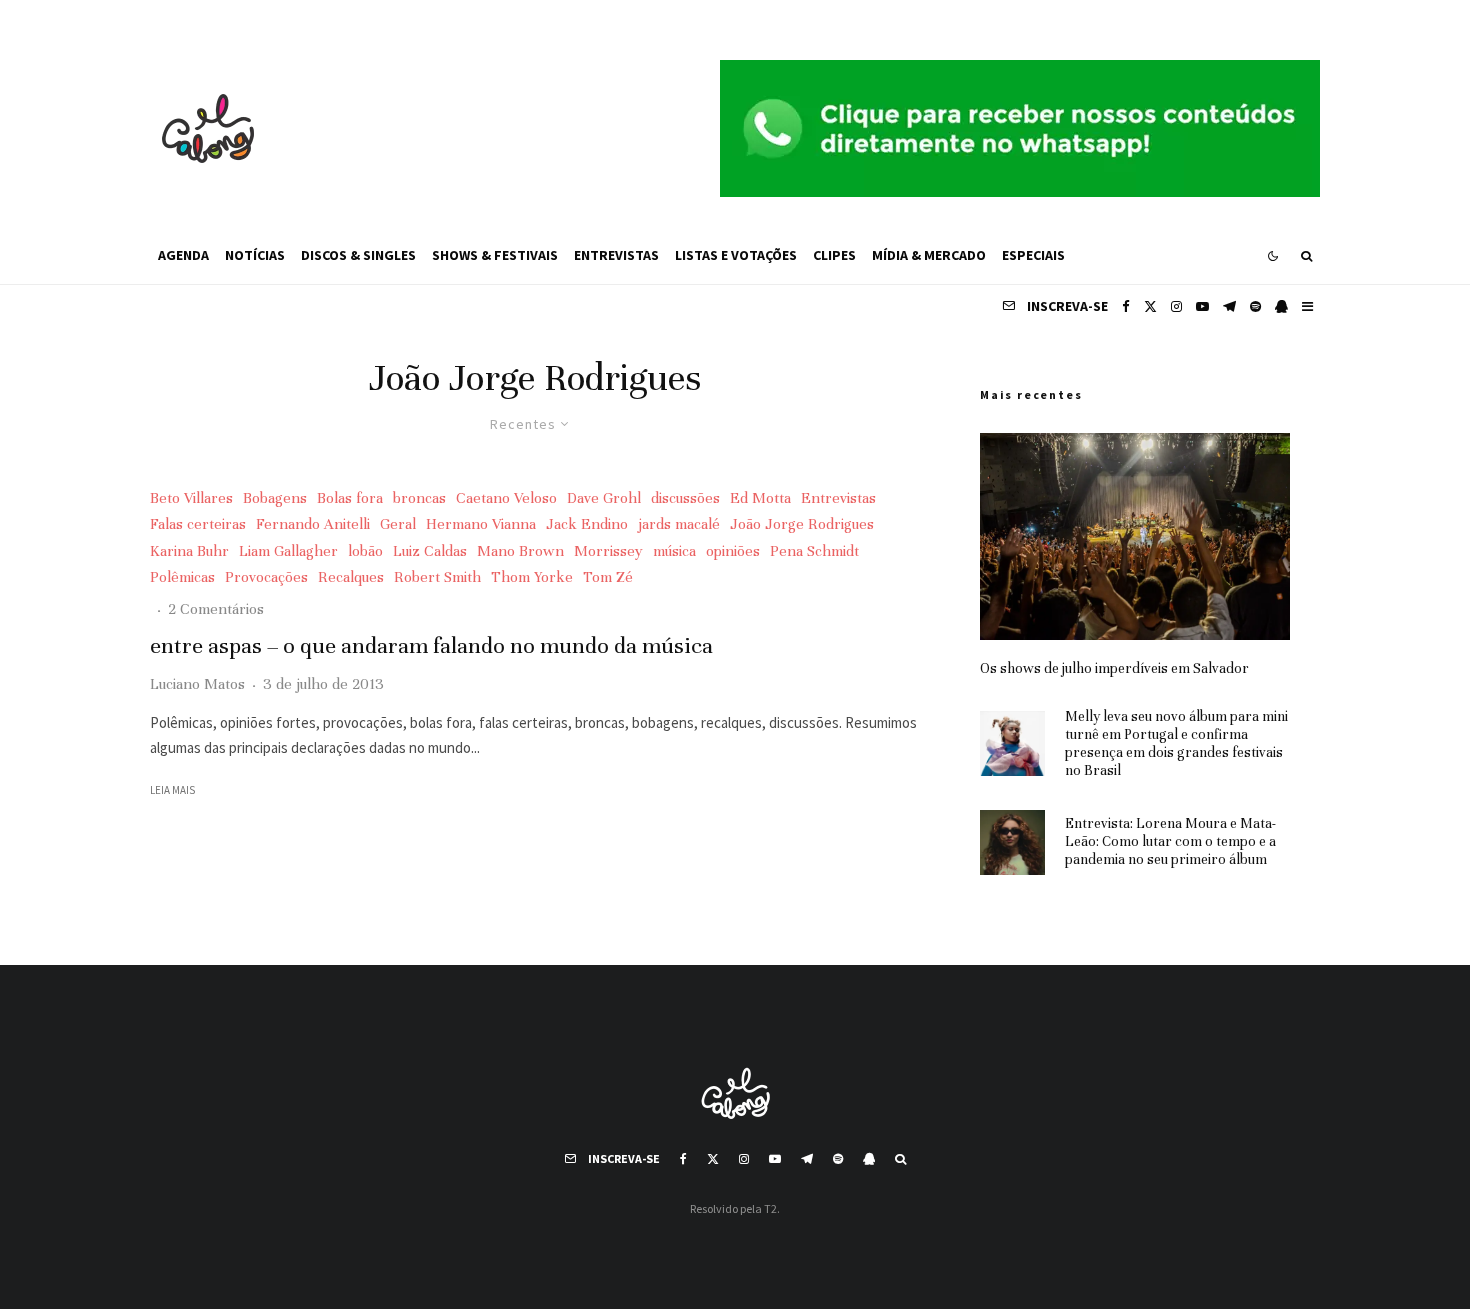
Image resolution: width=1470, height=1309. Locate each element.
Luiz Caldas (430, 551)
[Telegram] (1229, 306)
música (674, 551)
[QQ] (1281, 306)
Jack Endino (587, 524)
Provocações (266, 577)
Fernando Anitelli (313, 524)
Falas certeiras (198, 524)
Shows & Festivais (495, 255)
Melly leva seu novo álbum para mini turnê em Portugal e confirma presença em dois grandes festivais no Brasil (1176, 743)
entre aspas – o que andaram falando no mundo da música (431, 645)
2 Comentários (216, 609)
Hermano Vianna (481, 524)
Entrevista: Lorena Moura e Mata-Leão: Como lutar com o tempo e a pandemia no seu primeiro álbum (1170, 841)
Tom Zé (608, 577)
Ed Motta (760, 498)
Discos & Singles (358, 255)
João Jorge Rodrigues (802, 524)
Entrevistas (616, 255)
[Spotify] (1255, 306)
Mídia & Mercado (929, 255)
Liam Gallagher (288, 551)
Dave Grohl (604, 498)
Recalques (351, 577)
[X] (1150, 306)
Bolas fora (350, 498)
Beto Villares (191, 498)
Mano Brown (520, 551)
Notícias (255, 255)
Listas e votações (736, 255)
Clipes (834, 255)
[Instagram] (1176, 306)
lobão (365, 551)
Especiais (1033, 255)
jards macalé (679, 524)
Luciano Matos (197, 684)
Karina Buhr (189, 551)
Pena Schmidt (814, 551)
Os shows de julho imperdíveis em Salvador (1114, 668)
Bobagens (275, 498)
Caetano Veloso (506, 498)
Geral (398, 524)
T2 (770, 1208)
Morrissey (608, 551)
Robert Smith (437, 577)
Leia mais (172, 790)
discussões (685, 498)
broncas (419, 498)
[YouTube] (1202, 306)
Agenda (183, 255)
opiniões (733, 551)
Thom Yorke (532, 577)
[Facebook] (1126, 306)
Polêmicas (182, 577)
